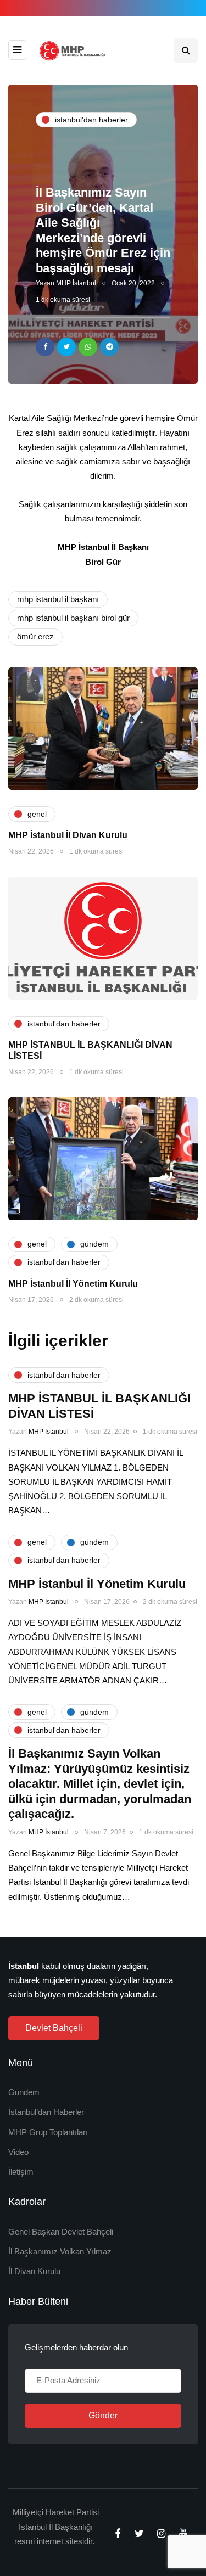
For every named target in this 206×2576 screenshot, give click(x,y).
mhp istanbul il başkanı (58, 599)
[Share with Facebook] (45, 347)
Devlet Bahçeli (54, 2028)
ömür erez (35, 636)
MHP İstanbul (76, 283)
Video (18, 2152)
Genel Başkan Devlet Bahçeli (61, 2232)
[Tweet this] (66, 347)
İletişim (21, 2172)
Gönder (103, 2415)
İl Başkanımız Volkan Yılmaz (60, 2251)
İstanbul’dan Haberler (46, 2112)
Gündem (24, 2092)
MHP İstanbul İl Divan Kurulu (68, 835)
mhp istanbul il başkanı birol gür (73, 618)
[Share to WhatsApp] (88, 347)
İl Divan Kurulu (34, 2271)
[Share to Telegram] (109, 347)
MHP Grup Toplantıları (48, 2132)
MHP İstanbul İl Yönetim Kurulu (73, 1284)
